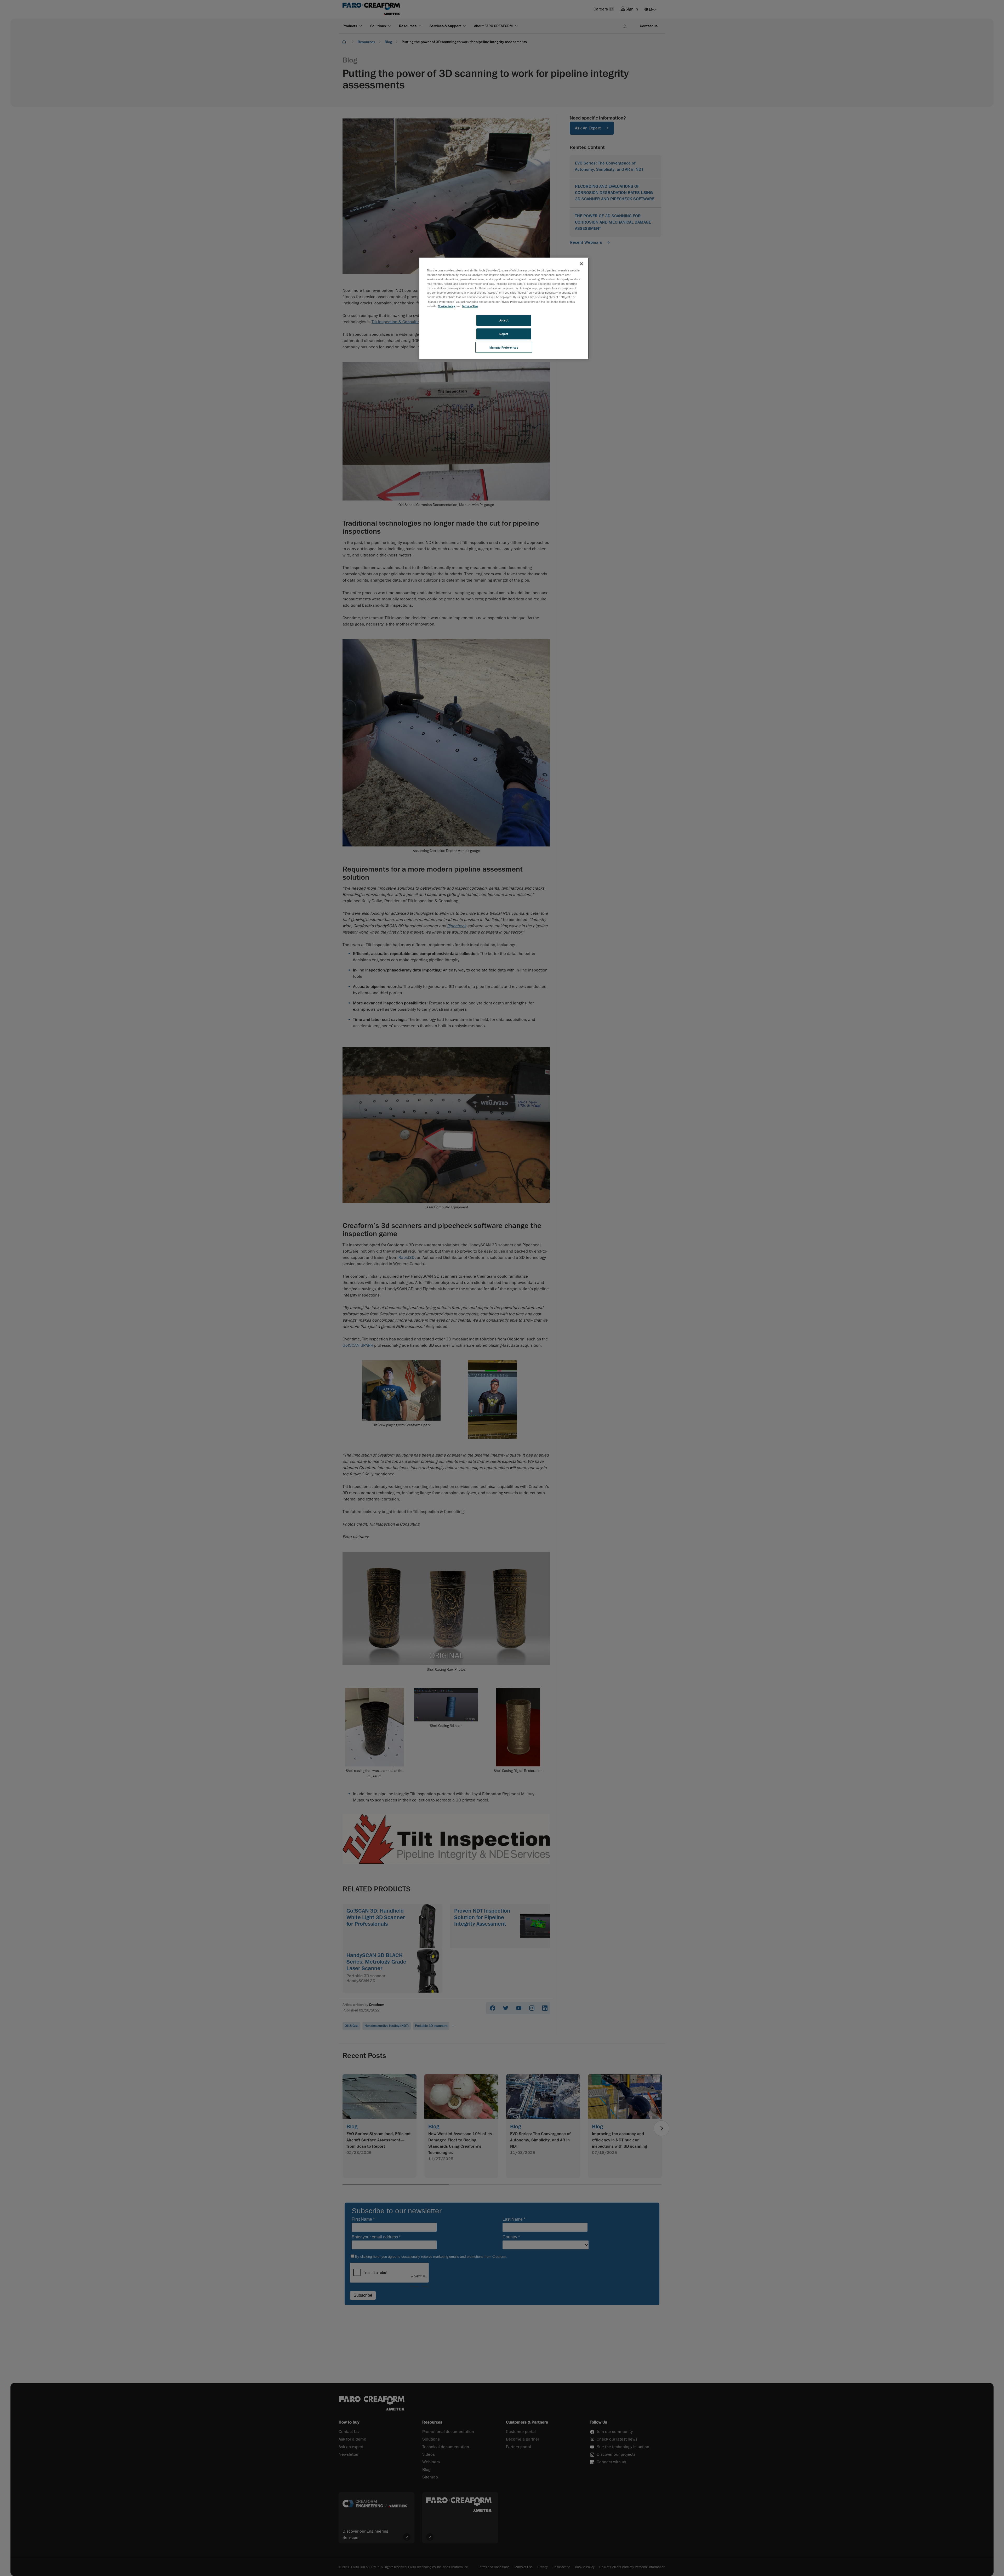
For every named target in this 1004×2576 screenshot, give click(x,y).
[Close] (581, 264)
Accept (504, 320)
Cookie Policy (446, 306)
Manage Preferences (504, 347)
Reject (504, 334)
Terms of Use (470, 306)
